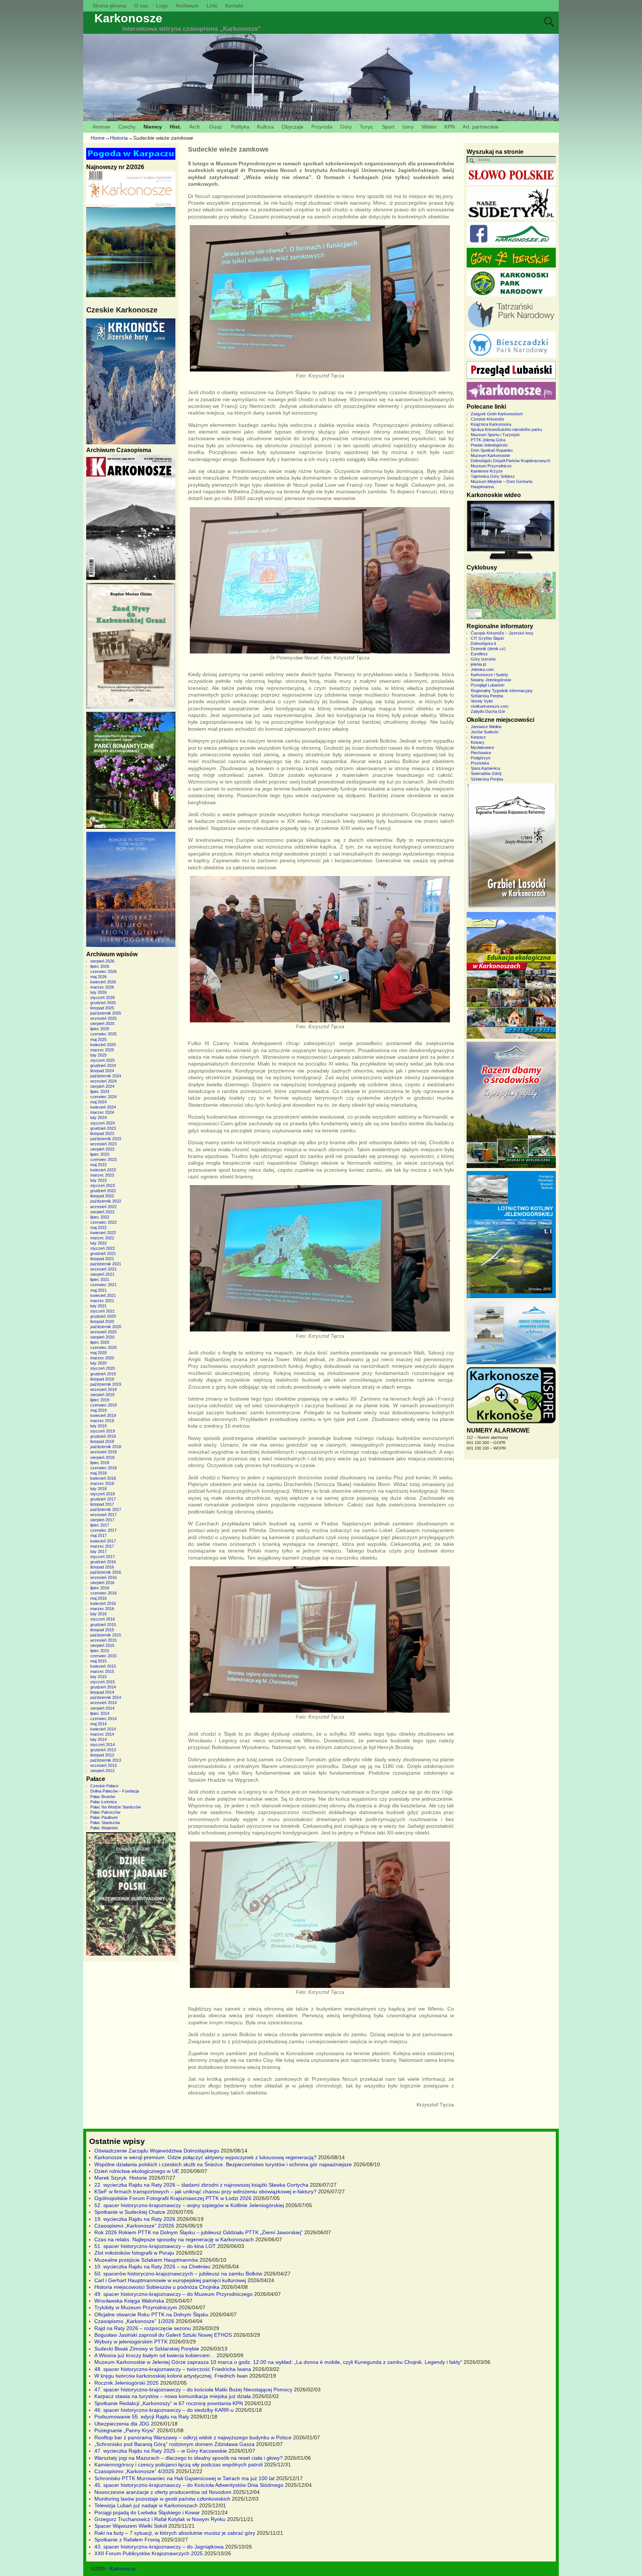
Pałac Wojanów (104, 1828)
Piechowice (481, 753)
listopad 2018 (102, 1441)
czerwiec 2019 (103, 1405)
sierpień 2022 (102, 1212)
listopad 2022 (102, 1196)
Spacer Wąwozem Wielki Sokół (131, 2526)
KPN (450, 127)
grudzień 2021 (103, 1253)
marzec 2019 (102, 1421)
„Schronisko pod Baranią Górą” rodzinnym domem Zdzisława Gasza (174, 2444)
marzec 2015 (102, 1671)
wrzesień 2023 (103, 1144)
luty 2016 (98, 1614)
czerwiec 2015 (103, 1656)
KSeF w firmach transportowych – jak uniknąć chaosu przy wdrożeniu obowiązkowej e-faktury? (205, 2191)
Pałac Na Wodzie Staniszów (116, 1807)
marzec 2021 (102, 1301)
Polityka (240, 127)
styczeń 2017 (103, 1557)
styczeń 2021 (103, 1311)
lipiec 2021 (100, 1279)
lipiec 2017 (100, 1525)
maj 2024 (98, 1102)
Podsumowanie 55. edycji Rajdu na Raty (142, 2417)
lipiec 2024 (100, 1091)
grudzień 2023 (103, 1128)
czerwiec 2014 (103, 1719)
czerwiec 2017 (103, 1530)
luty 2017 (98, 1551)
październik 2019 (106, 1384)
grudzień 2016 (103, 1562)
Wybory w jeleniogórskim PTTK (131, 2342)
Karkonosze (128, 18)
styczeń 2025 (103, 1060)
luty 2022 (98, 1243)
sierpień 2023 (102, 1149)
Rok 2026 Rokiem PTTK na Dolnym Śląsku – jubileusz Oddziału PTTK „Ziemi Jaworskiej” (199, 2232)
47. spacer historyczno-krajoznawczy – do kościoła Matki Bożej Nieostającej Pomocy (193, 2390)
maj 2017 (98, 1535)
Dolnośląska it (483, 643)
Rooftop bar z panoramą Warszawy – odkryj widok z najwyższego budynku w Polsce (193, 2437)
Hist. (176, 127)
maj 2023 (98, 1165)
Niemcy (153, 127)
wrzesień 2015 (103, 1640)
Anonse (101, 127)
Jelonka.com (482, 669)
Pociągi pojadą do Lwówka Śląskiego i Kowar (147, 2512)
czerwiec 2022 (103, 1222)
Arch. (195, 127)
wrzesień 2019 (103, 1389)
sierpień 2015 (102, 1645)
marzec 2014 (102, 1734)
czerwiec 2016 (103, 1593)
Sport (388, 127)
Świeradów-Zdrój (486, 773)
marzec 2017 (102, 1546)
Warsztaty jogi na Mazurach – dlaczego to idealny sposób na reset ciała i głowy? (189, 2458)
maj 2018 (98, 1473)
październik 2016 (106, 1572)
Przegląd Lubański (487, 685)
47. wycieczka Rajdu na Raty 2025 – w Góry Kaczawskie (161, 2451)
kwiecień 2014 (103, 1729)
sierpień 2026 (102, 961)
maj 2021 (98, 1290)
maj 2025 (98, 1039)
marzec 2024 (102, 1112)
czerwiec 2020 (103, 1347)
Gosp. (216, 127)
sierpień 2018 (102, 1457)
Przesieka (480, 763)
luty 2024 (98, 1117)
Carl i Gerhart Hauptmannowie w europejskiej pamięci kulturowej (170, 2280)
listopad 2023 (102, 1133)
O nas (141, 6)
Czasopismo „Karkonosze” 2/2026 (134, 2226)
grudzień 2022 (103, 1191)
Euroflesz (479, 654)
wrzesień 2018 (103, 1452)
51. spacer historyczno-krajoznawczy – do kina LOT (155, 2246)
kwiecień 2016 (103, 1603)
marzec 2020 (102, 1358)
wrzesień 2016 (103, 1577)
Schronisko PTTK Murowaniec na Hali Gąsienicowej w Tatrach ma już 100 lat (184, 2478)
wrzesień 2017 (103, 1515)
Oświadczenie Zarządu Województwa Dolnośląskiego (157, 2151)
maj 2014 (98, 1724)
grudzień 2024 (103, 1065)
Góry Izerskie (483, 659)
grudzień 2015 (103, 1625)
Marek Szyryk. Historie (121, 2178)
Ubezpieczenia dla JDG (122, 2424)
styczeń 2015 (103, 1682)
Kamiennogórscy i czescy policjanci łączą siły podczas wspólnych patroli (179, 2465)
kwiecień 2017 (103, 1541)
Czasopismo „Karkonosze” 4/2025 (134, 2471)
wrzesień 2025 (103, 1018)
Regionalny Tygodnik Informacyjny (502, 691)
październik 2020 (106, 1327)
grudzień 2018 (103, 1436)
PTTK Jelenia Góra (488, 440)
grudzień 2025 (103, 1003)
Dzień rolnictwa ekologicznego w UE (137, 2171)
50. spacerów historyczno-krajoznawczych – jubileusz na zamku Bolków (178, 2274)
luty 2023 (98, 1180)
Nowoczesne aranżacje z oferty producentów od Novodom (163, 2492)
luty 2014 (98, 1739)
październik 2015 (106, 1635)
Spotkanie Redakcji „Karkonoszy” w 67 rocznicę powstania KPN (169, 2403)
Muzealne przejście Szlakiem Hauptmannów (146, 2260)
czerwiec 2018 (103, 1468)
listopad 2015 (102, 1630)
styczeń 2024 (103, 1123)
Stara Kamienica (485, 768)
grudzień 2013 (103, 1750)
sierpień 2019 (102, 1395)
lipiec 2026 (100, 966)
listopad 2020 (102, 1321)
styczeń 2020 (103, 1368)
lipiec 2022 (100, 1217)
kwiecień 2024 (103, 1107)
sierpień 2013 (102, 1771)
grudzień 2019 (103, 1374)
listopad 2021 (102, 1259)
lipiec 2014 (100, 1713)
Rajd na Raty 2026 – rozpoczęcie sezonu (143, 2328)
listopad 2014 (102, 1692)
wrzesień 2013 (103, 1765)
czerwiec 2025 (103, 1034)
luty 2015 (98, 1677)
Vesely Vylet (482, 701)
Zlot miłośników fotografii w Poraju (134, 2253)
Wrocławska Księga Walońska (129, 2301)
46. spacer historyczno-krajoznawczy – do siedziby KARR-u (164, 2410)
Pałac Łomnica (103, 1802)
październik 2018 (106, 1447)
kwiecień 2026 (103, 982)
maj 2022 (98, 1227)
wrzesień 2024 (103, 1081)
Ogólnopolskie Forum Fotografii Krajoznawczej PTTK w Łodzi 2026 (173, 2198)
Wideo (429, 127)
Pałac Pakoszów (105, 1812)
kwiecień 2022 (103, 1233)
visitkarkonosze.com (489, 706)
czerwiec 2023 (103, 1159)
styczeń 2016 (103, 1619)
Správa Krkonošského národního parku (506, 429)
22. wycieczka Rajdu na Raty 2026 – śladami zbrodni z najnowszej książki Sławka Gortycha (201, 2185)
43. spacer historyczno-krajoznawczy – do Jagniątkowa (159, 2547)
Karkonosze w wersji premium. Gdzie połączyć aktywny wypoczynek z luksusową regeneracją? (205, 2157)
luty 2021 (98, 1306)
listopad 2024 (102, 1071)
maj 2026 (98, 977)
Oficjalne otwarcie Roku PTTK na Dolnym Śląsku (151, 2314)
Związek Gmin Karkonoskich (497, 414)
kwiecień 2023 (103, 1170)
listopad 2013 (102, 1755)
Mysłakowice (482, 747)
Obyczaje (293, 127)
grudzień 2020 (103, 1316)
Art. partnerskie (481, 127)
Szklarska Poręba (487, 696)
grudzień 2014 (103, 1687)
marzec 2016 (102, 1609)
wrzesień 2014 (103, 1703)
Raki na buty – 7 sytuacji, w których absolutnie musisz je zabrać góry (175, 2533)
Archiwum (187, 6)
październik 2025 (106, 1013)
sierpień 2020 (102, 1337)
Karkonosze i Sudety (489, 675)
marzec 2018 (102, 1483)
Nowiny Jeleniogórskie (491, 680)
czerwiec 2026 (103, 971)
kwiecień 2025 (103, 1045)
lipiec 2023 (100, 1154)
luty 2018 (98, 1489)
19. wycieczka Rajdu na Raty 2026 (135, 2219)
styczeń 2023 (103, 1185)
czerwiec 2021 (103, 1285)
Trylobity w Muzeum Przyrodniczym (136, 2307)
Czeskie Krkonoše (487, 419)
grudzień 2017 (103, 1499)
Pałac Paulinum (104, 1817)
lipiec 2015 (100, 1651)
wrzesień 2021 (103, 1269)
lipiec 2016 (100, 1588)
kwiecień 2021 (103, 1295)
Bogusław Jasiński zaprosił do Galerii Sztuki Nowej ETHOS (163, 2335)
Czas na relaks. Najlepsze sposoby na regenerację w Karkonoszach (174, 2239)
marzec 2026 (102, 987)
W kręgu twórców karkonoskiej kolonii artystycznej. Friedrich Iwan (171, 2376)
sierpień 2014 (102, 1708)
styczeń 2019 (103, 1431)
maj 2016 (98, 1598)
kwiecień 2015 (103, 1666)
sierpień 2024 (102, 1086)
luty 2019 (98, 1426)
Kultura (265, 127)
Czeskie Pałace (104, 1786)
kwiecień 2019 (103, 1415)
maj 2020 (98, 1353)
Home (98, 138)
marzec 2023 (102, 1175)
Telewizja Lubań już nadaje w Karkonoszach (146, 2505)
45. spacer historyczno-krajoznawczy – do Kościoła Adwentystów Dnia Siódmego (189, 2485)
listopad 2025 (102, 1008)
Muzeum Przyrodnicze (491, 466)
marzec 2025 (102, 1050)
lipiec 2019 (100, 1400)
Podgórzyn (481, 758)
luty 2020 (98, 1363)
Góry (346, 127)
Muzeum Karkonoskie (490, 455)
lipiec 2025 (100, 1029)
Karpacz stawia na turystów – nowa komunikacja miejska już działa (173, 2396)
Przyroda (322, 127)
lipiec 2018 (100, 1463)
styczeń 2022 (103, 1248)
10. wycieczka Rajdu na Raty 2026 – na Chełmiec (153, 2267)
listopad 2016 (102, 1567)
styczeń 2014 (103, 1745)
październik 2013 (106, 1760)
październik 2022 (106, 1201)
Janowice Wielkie (486, 727)
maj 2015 (98, 1661)
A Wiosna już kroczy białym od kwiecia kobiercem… (155, 2355)
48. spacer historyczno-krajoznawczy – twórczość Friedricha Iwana (173, 2369)
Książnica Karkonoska (491, 424)
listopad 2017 (102, 1504)
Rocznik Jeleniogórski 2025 (127, 2383)
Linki (212, 6)
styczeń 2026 (103, 997)
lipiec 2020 (100, 1342)
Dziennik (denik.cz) (488, 649)
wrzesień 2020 (103, 1332)
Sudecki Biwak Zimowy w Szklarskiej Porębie (147, 2349)
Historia (119, 138)
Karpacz (478, 737)
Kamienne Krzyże (487, 471)
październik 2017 (106, 1509)
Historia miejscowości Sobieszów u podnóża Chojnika (157, 2287)
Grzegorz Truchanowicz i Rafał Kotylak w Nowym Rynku (160, 2519)
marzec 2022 (102, 1238)
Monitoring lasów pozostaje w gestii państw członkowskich (162, 2499)
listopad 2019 (102, 1379)
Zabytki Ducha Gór (488, 711)
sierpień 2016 (102, 1583)
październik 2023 (106, 1139)
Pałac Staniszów (105, 1823)
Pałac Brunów (103, 1797)
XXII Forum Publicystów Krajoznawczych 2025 (149, 2553)
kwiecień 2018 (103, 1478)
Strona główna (109, 6)
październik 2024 (106, 1076)
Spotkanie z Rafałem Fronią (127, 2540)
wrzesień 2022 (103, 1207)
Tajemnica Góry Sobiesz (493, 476)
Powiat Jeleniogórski (489, 445)
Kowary (478, 742)
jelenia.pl (478, 664)
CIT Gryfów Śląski (487, 638)
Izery (408, 127)
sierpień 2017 (102, 1520)
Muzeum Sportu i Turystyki (495, 435)
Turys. (367, 127)
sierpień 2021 (102, 1274)
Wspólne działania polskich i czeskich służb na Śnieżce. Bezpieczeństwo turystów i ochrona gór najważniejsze (223, 2164)
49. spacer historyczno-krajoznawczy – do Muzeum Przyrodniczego (174, 2294)
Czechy (127, 127)
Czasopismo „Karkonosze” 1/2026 (134, 2321)
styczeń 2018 (103, 1494)
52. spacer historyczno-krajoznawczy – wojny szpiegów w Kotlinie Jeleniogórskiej (189, 2205)
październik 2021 (106, 1264)
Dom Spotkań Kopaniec (492, 450)
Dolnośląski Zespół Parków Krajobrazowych (510, 461)
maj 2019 (98, 1410)
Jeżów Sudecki (484, 732)
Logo (162, 6)
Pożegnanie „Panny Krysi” (125, 2430)
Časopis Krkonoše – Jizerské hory (502, 633)
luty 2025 (98, 1055)
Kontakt (234, 6)
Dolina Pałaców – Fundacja (115, 1791)
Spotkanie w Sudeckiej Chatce (130, 2212)
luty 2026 (98, 992)
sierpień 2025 (102, 1023)
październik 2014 (106, 1697)
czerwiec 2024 (103, 1097)
